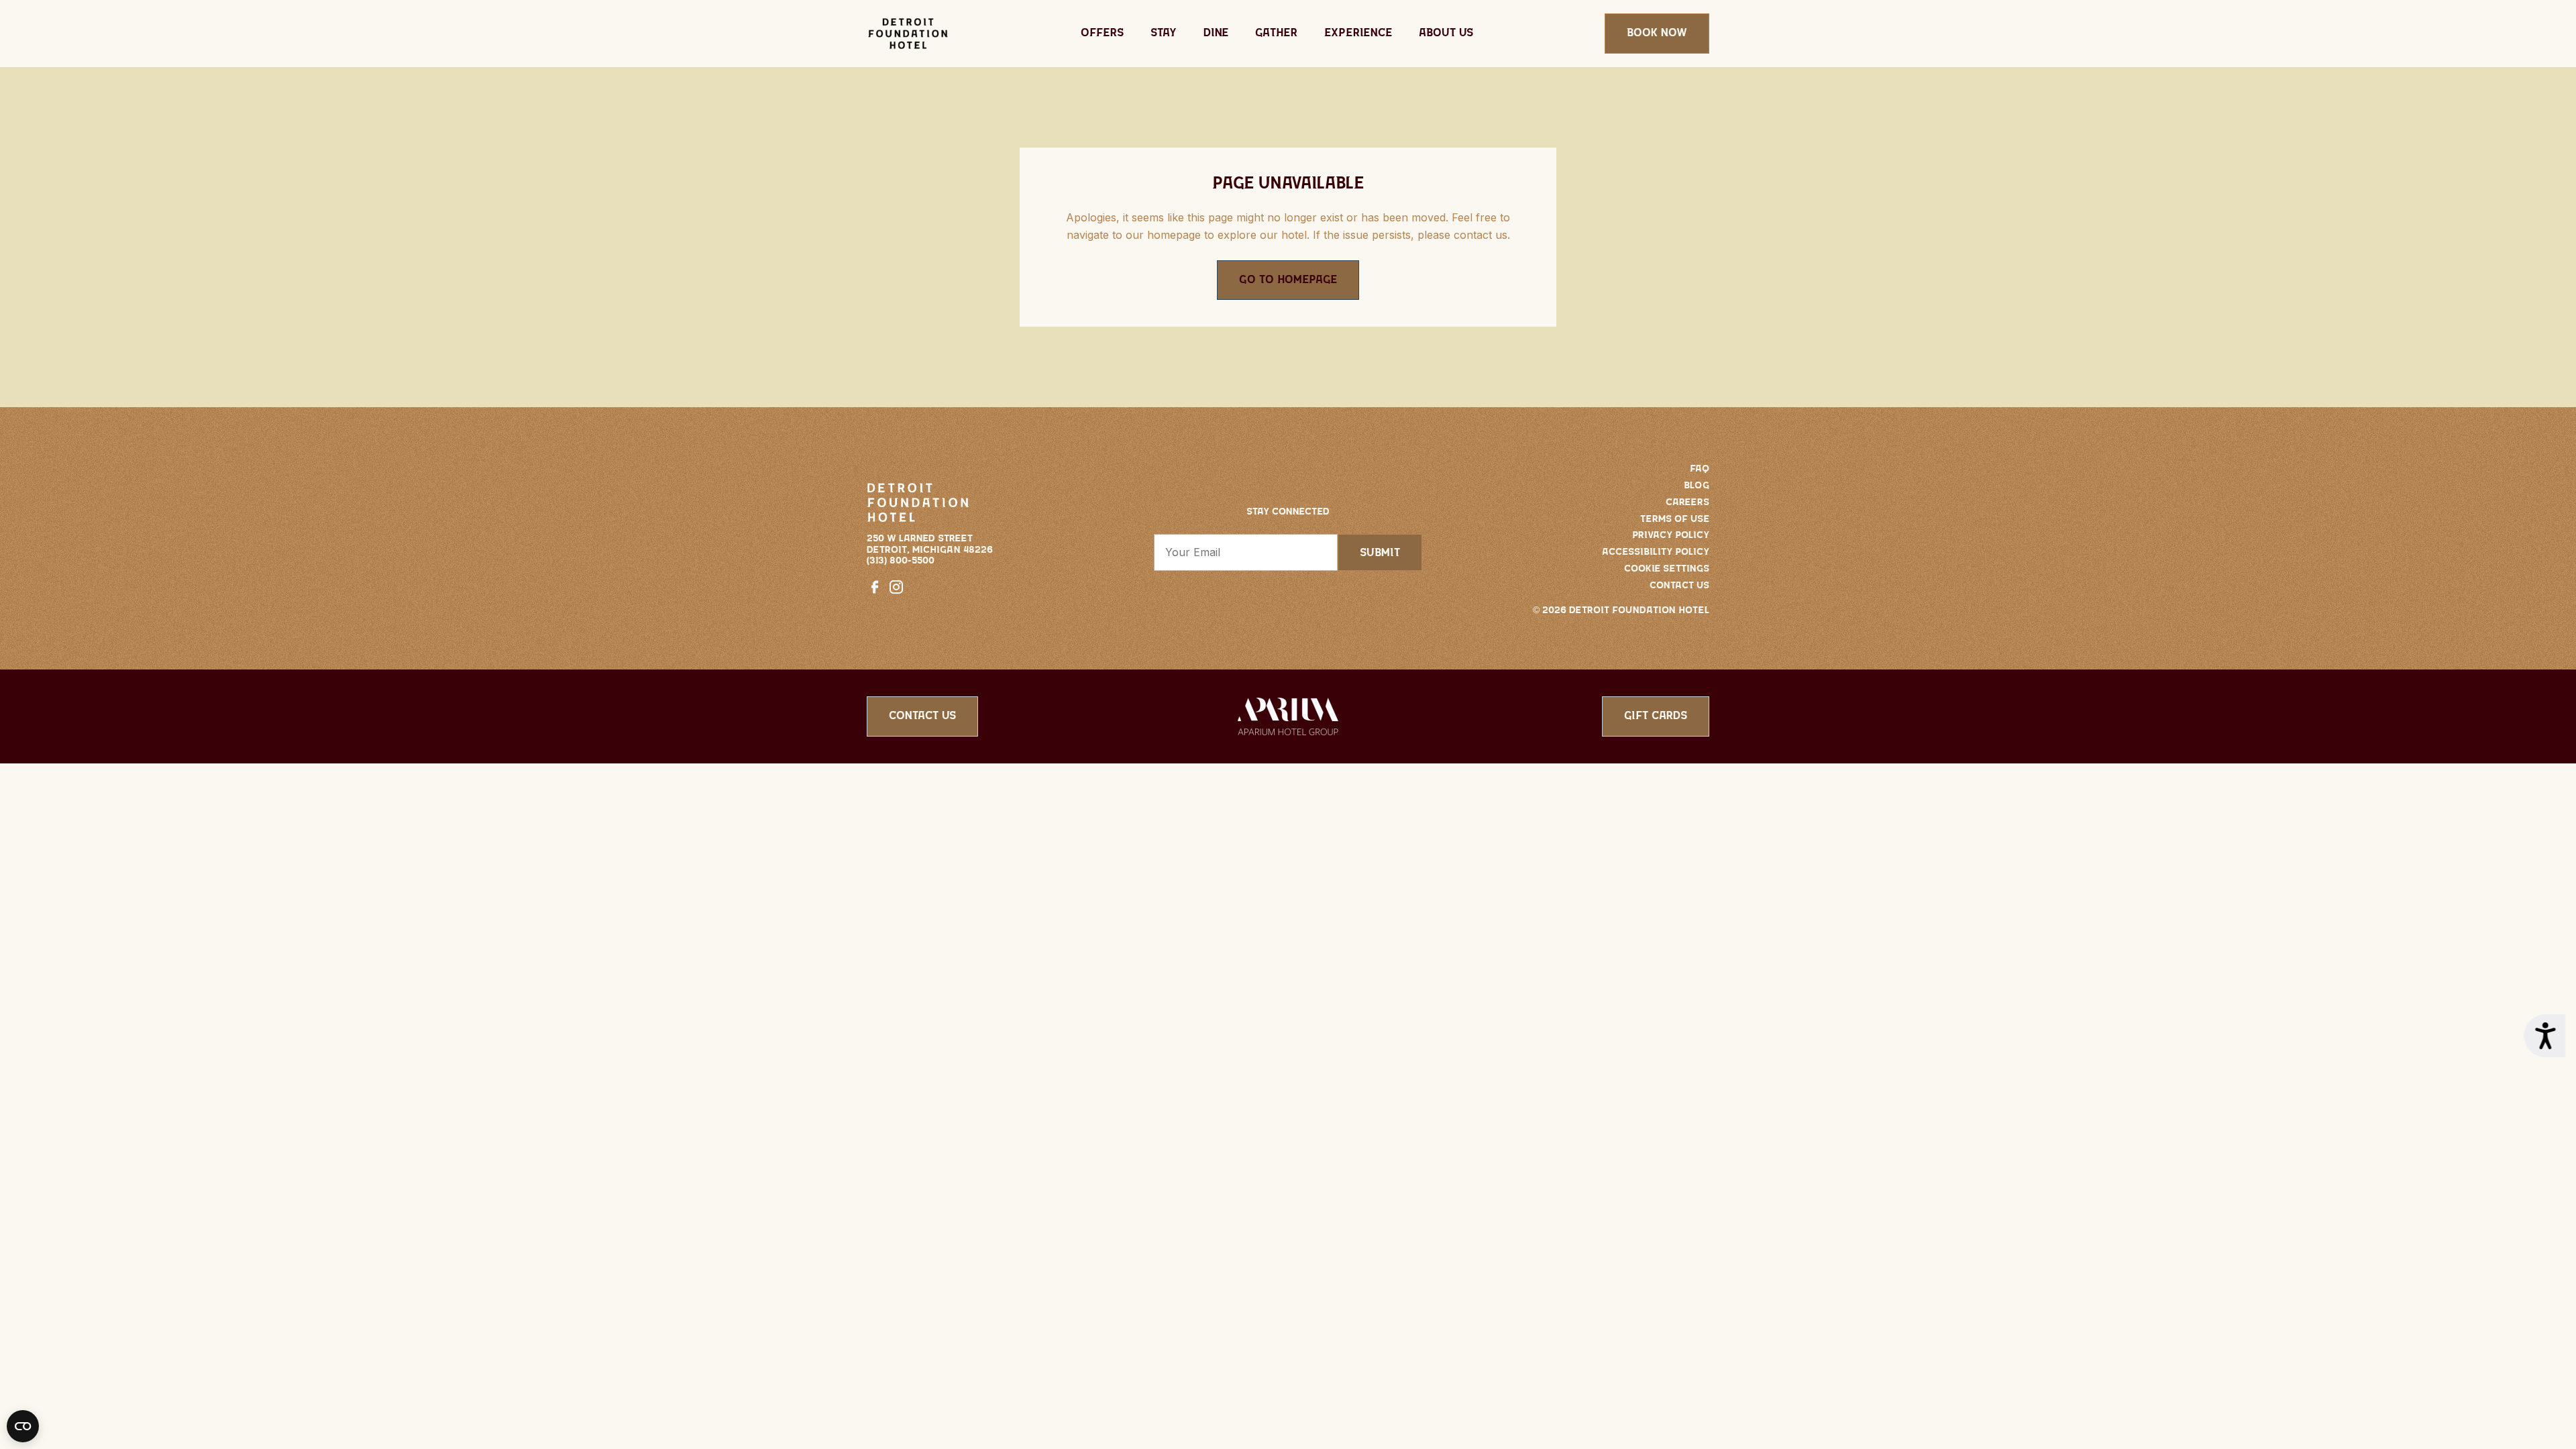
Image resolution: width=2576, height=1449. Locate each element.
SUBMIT (1380, 553)
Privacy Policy (1671, 535)
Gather (1276, 33)
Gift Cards (1656, 716)
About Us (1446, 33)
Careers (1687, 502)
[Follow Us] (877, 586)
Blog (1697, 486)
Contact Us (1679, 586)
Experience (1358, 33)
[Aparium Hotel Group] (1288, 715)
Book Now (1657, 33)
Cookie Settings (1667, 569)
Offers (1102, 33)
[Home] (908, 34)
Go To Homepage (1288, 280)
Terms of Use (1675, 519)
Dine (1216, 33)
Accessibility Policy (1656, 552)
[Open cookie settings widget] (23, 1426)
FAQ (1700, 469)
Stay (1164, 33)
